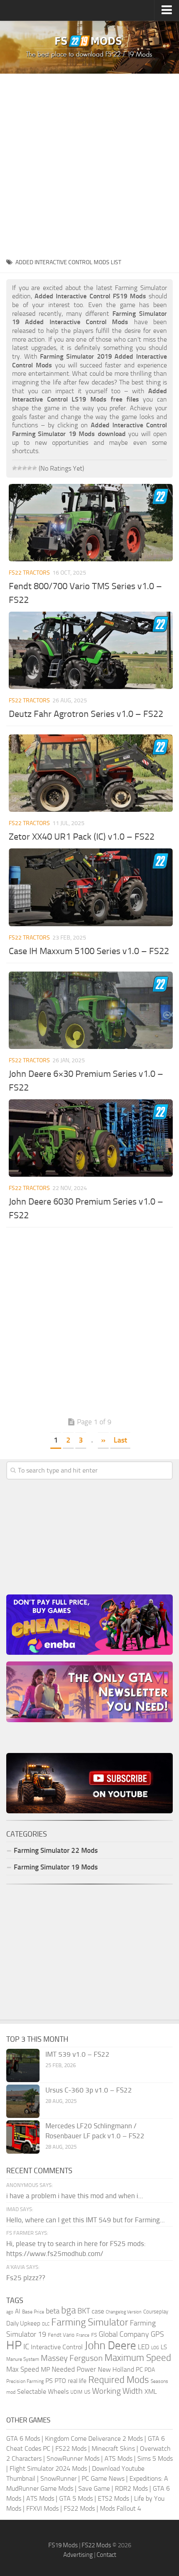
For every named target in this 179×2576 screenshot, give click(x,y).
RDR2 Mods (131, 2488)
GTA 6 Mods (23, 2438)
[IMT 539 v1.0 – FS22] (23, 2065)
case (98, 2311)
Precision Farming (25, 2381)
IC (26, 2347)
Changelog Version (124, 2312)
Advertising (78, 2555)
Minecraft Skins (113, 2448)
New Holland (116, 2370)
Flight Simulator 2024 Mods (48, 2468)
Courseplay (156, 2312)
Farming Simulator (90, 2322)
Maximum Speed (138, 2358)
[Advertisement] (89, 163)
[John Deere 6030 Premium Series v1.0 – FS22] (91, 1138)
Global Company (124, 2334)
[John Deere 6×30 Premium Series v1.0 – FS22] (91, 1010)
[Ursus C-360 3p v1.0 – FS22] (23, 2101)
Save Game (94, 2488)
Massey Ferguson (72, 2358)
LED (144, 2347)
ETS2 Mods (113, 2498)
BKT (84, 2311)
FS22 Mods (71, 2448)
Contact (106, 2555)
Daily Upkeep (23, 2323)
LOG (155, 2348)
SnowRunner (58, 2478)
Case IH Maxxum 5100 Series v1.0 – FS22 (89, 951)
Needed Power (74, 2369)
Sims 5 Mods (155, 2458)
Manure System (23, 2359)
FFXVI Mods (42, 2508)
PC (139, 2370)
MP (45, 2369)
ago (10, 2312)
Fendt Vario (61, 2335)
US (87, 2392)
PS (49, 2381)
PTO (60, 2381)
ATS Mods (118, 2458)
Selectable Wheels (43, 2391)
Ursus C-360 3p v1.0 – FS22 (89, 2090)
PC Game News (103, 2478)
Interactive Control (57, 2347)
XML (151, 2391)
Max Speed (23, 2369)
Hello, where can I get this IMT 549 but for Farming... (86, 2220)
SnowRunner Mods (73, 2458)
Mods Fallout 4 (121, 2508)
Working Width (117, 2391)
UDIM (76, 2392)
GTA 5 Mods (76, 2498)
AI (18, 2311)
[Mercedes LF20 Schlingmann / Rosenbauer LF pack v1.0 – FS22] (23, 2137)
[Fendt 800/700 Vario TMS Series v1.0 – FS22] (91, 523)
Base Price (33, 2312)
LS (164, 2347)
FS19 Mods (63, 2545)
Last (120, 1440)
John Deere (110, 2345)
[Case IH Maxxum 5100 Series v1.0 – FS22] (91, 887)
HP (14, 2345)
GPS (157, 2334)
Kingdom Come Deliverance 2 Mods (94, 2438)
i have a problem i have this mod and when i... (75, 2196)
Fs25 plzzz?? (26, 2278)
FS (94, 2335)
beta (53, 2311)
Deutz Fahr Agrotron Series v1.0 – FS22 (86, 714)
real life (77, 2381)
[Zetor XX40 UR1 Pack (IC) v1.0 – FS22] (91, 773)
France (83, 2335)
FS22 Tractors (29, 573)
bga (68, 2310)
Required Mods (119, 2380)
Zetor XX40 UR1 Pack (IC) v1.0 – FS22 (82, 837)
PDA (150, 2370)
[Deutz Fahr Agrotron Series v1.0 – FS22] (91, 650)
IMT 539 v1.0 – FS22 (77, 2054)
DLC (46, 2324)
